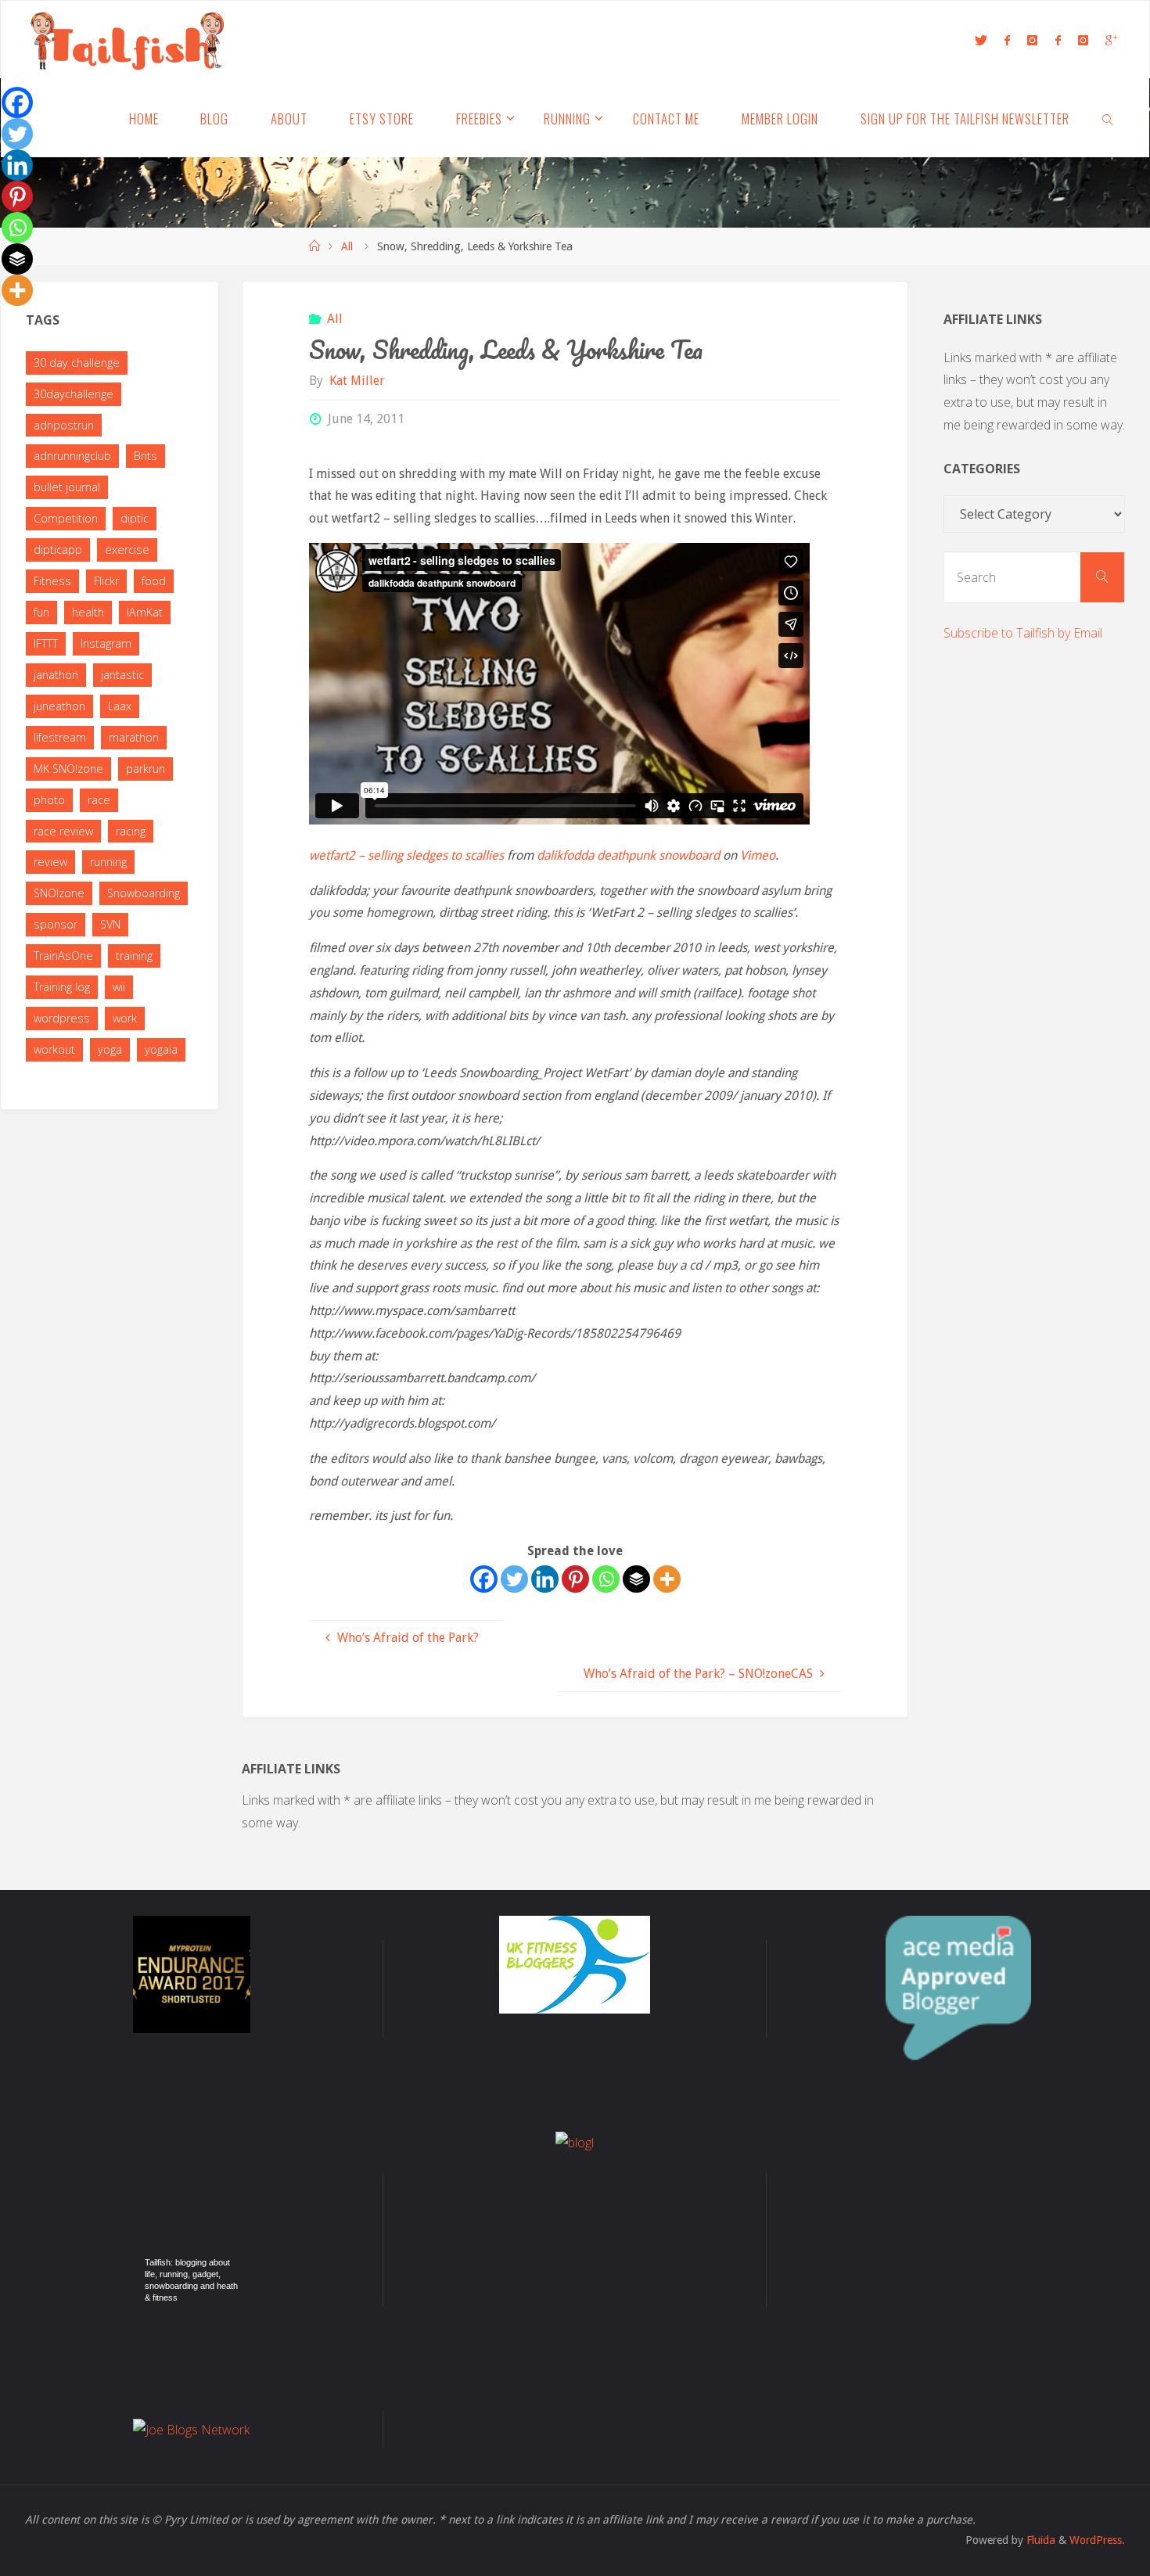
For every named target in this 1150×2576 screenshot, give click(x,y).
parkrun (146, 769)
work (125, 1018)
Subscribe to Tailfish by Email (1023, 633)
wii (119, 987)
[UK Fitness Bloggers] (575, 1963)
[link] (1109, 118)
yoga (110, 1049)
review (50, 862)
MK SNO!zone (68, 769)
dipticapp (58, 550)
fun (41, 612)
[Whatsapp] (606, 1579)
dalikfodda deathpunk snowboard (628, 855)
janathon (56, 675)
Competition (66, 518)
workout (54, 1049)
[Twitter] (514, 1579)
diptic (135, 518)
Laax (120, 706)
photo (49, 800)
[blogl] (575, 2141)
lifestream (60, 737)
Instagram (106, 643)
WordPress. (1097, 2540)
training (134, 956)
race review (63, 831)
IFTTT (46, 643)
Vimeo (758, 855)
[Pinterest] (575, 1579)
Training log (62, 987)
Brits (146, 456)
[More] (667, 1579)
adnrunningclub (72, 456)
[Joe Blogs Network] (191, 2428)
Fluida (1039, 2540)
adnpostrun (64, 425)
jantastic (122, 675)
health (88, 612)
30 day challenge (77, 363)
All (347, 246)
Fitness (52, 581)
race (99, 800)
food (154, 581)
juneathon (59, 706)
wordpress (62, 1018)
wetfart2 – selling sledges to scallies (406, 855)
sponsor (56, 924)
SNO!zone (59, 893)
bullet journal (67, 487)
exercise (127, 550)
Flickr (106, 581)
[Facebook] (484, 1579)
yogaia (161, 1049)
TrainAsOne (63, 956)
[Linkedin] (545, 1579)
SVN (110, 924)
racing (131, 831)
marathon (134, 737)
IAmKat (145, 612)
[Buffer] (636, 1579)
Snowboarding (144, 893)
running (108, 862)
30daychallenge (74, 394)
